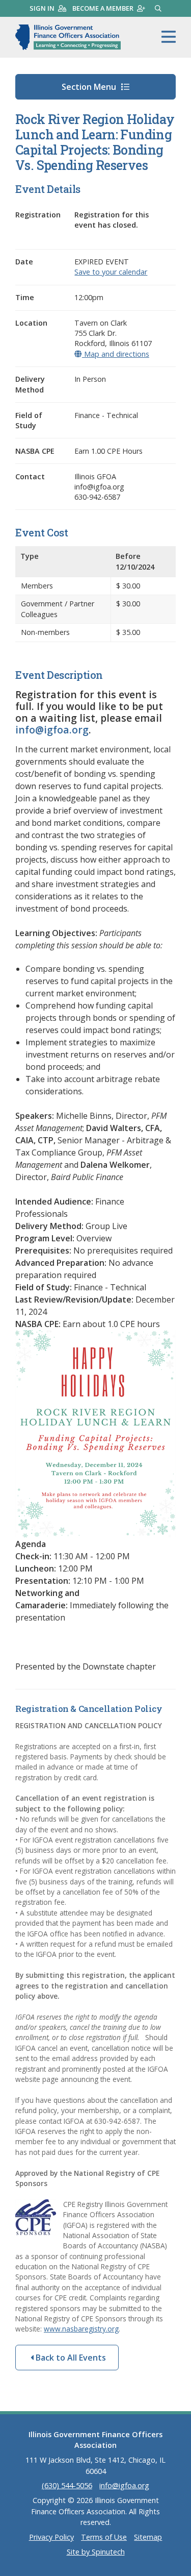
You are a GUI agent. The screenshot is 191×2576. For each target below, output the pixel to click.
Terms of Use (104, 2537)
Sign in (42, 8)
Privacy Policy (51, 2537)
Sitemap (148, 2537)
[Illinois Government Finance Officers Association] (68, 37)
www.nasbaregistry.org (81, 2329)
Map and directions (115, 354)
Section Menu (90, 87)
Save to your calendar (111, 272)
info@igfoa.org (52, 730)
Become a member (103, 8)
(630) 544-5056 (67, 2485)
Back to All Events (70, 2358)
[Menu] (169, 37)
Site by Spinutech (96, 2552)
